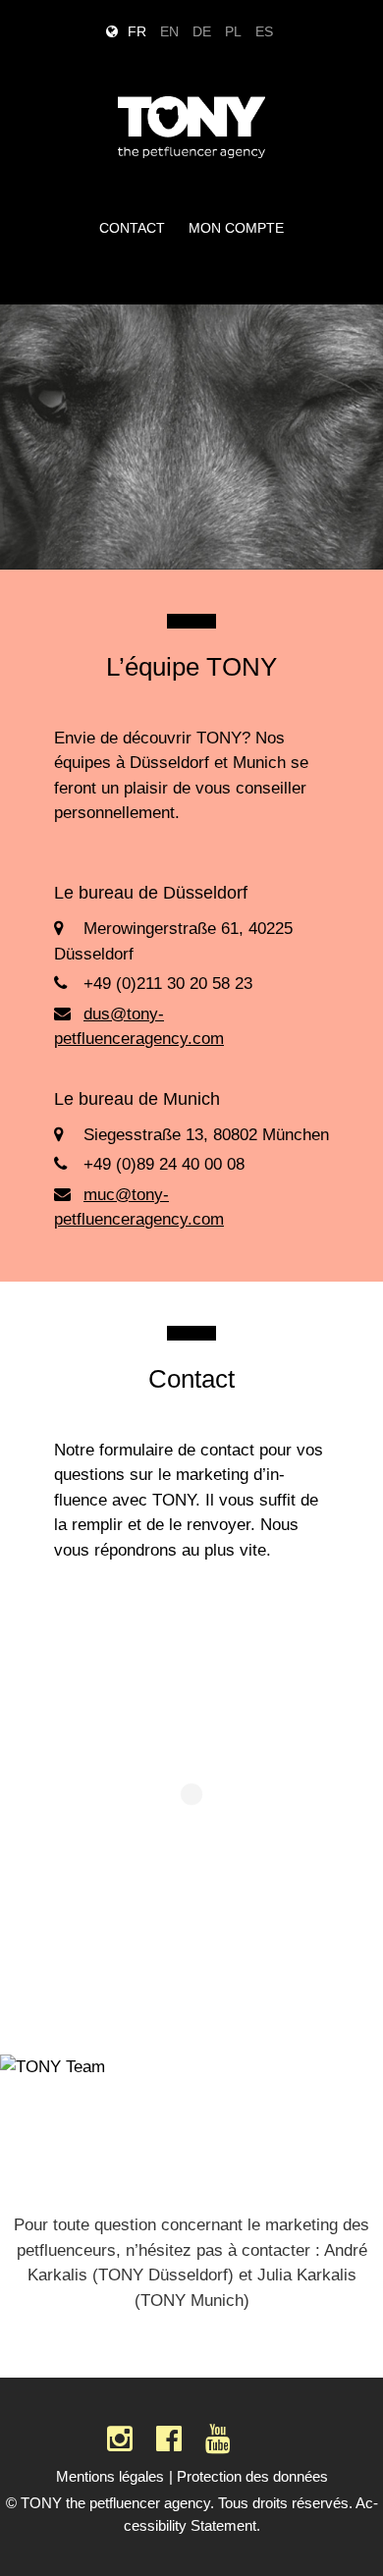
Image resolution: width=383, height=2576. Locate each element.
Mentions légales (110, 2476)
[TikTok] (266, 2439)
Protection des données (252, 2476)
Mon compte (236, 228)
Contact (132, 228)
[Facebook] (169, 2439)
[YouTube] (218, 2439)
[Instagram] (120, 2439)
